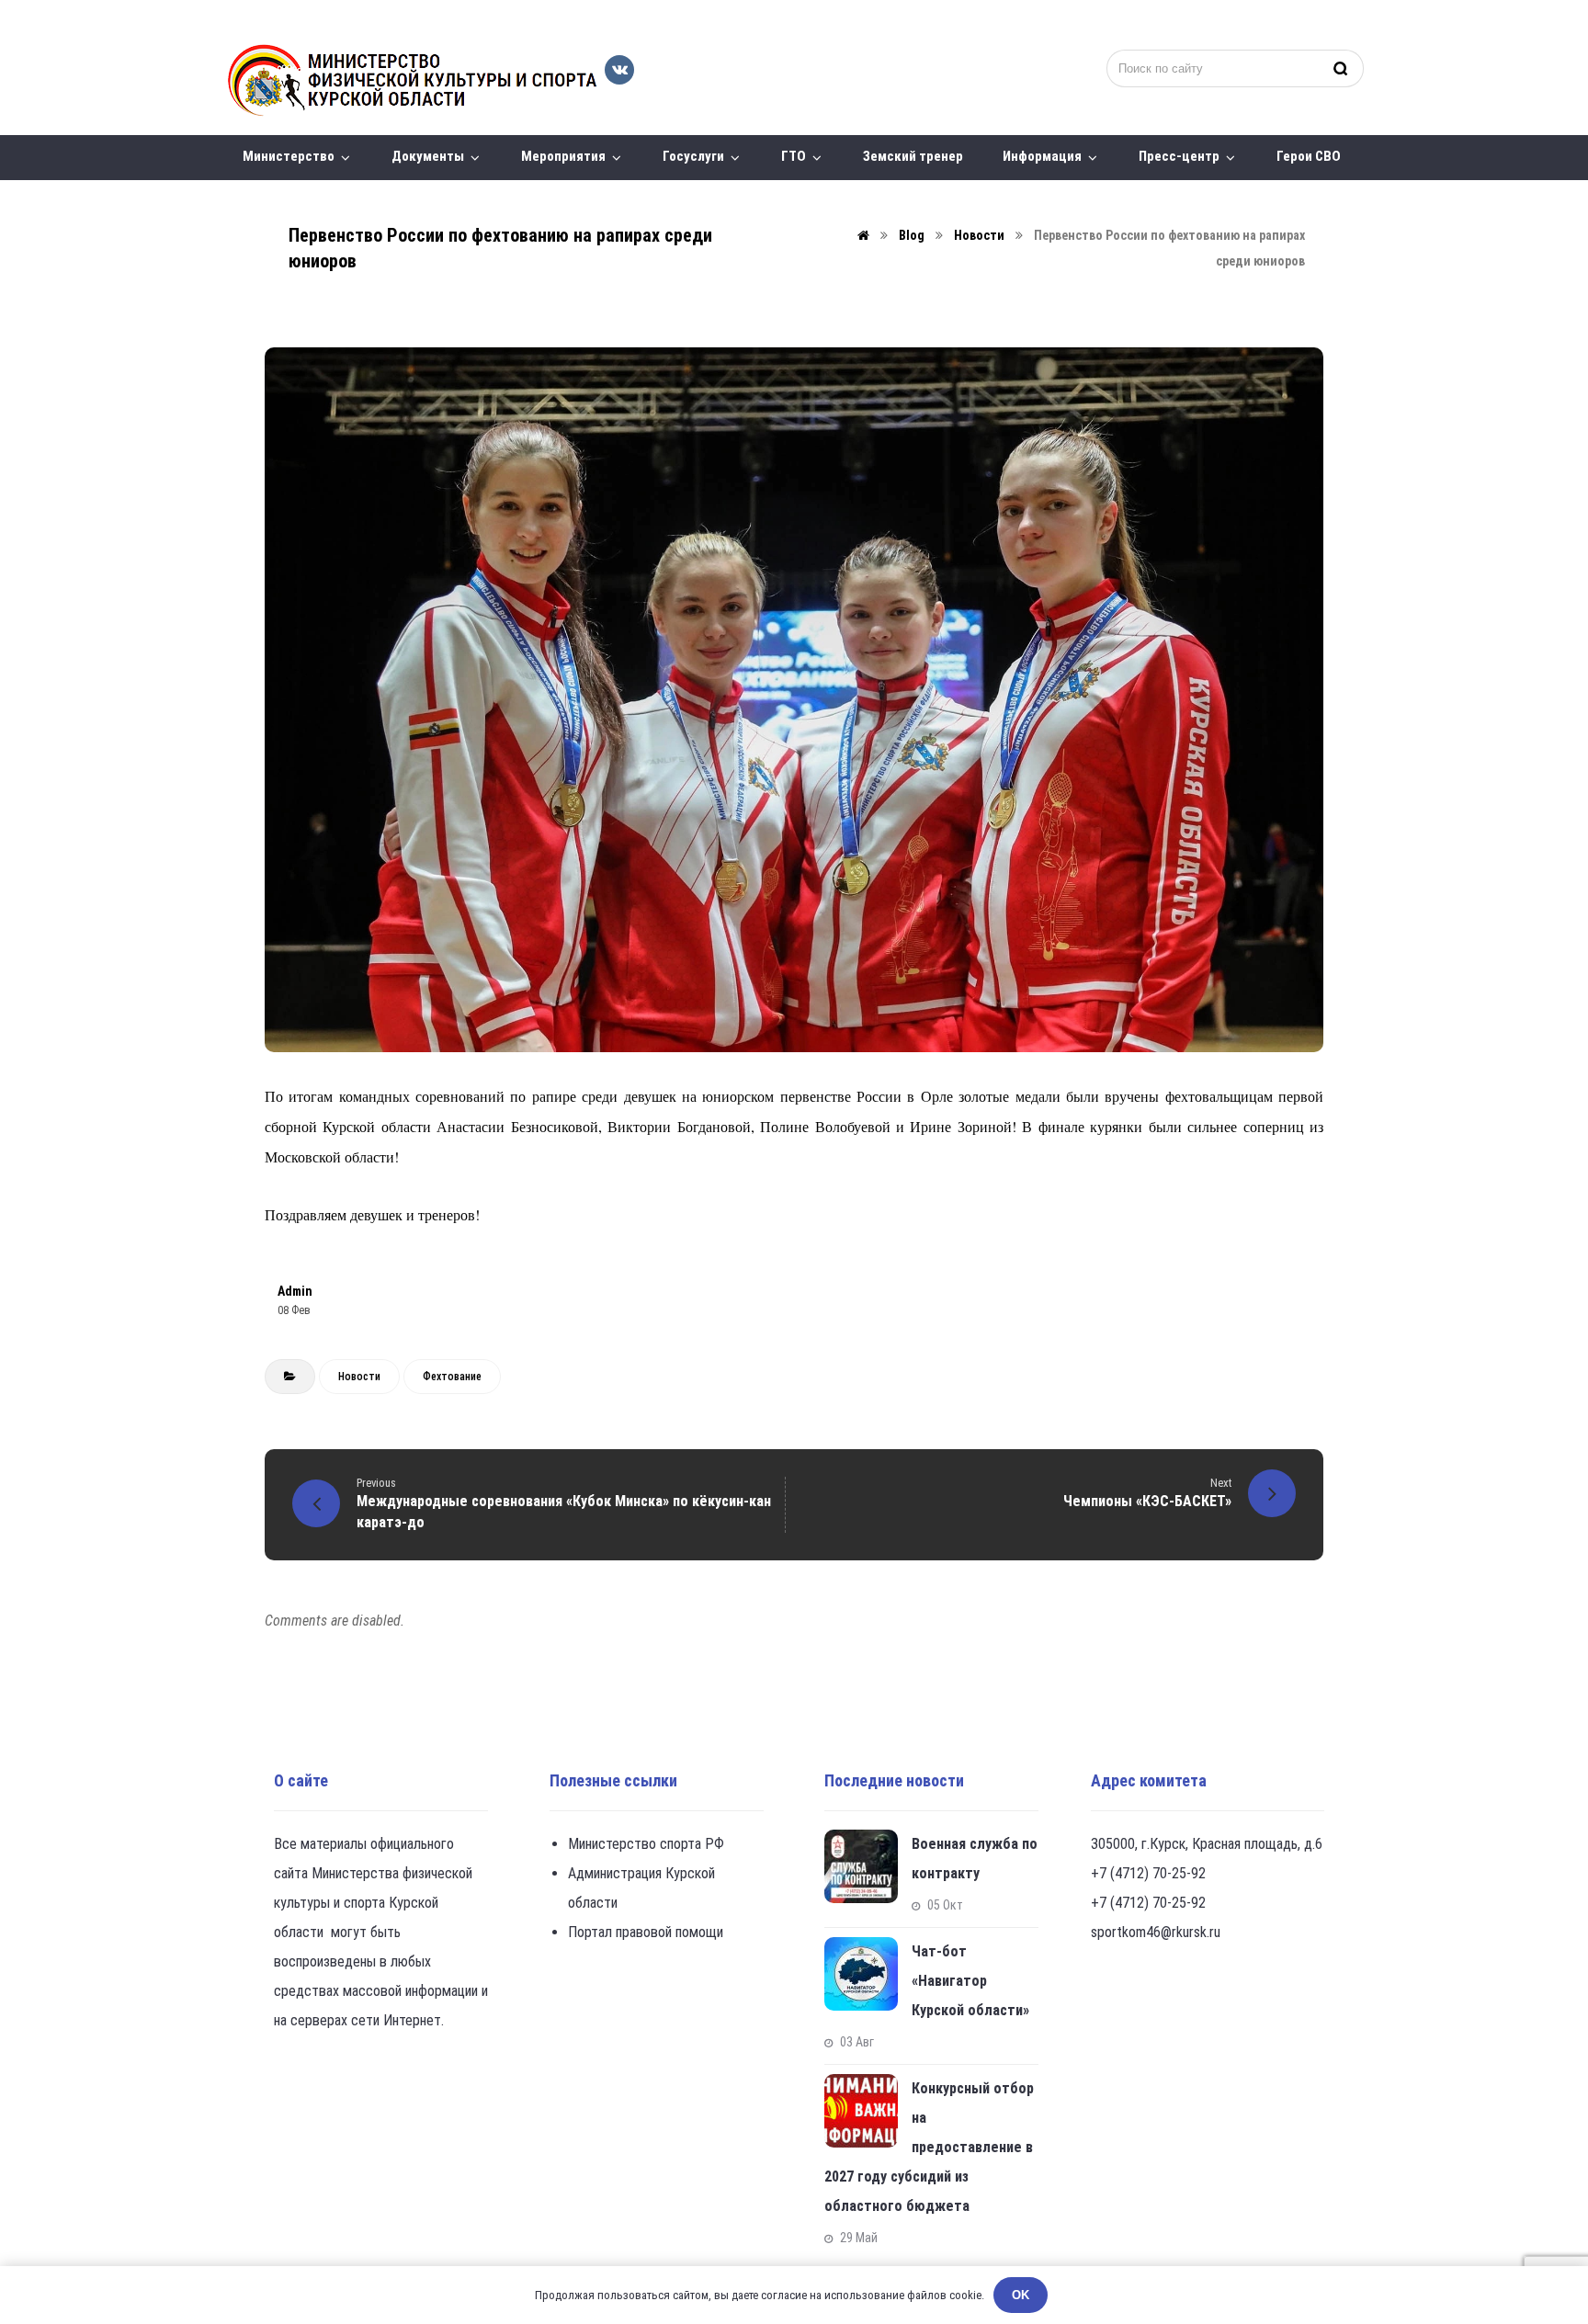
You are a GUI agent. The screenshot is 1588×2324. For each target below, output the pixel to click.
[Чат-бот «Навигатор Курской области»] (861, 1974)
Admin (295, 1291)
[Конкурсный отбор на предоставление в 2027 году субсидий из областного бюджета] (861, 2111)
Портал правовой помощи (646, 1932)
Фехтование (452, 1377)
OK (1021, 2295)
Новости (359, 1377)
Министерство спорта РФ (646, 1844)
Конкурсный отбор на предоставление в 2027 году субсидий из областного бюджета (929, 2147)
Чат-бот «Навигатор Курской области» (970, 1981)
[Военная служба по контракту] (861, 1866)
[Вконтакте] (619, 70)
